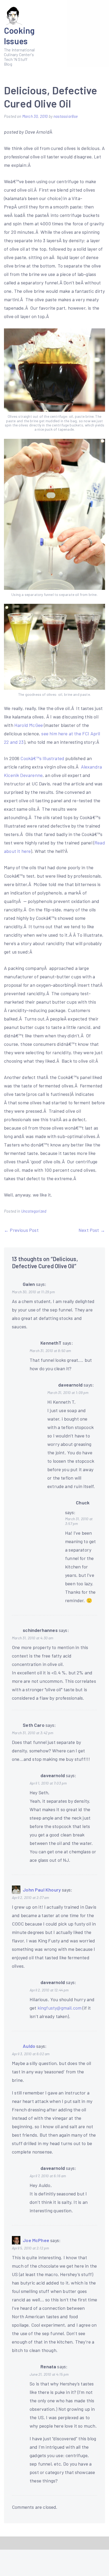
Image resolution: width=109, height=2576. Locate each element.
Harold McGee (29, 725)
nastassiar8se (66, 116)
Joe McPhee (36, 2240)
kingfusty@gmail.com (60, 2008)
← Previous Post (21, 1230)
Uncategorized (34, 1211)
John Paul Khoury (42, 1890)
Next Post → (92, 1230)
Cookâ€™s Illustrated (43, 758)
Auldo (29, 2046)
